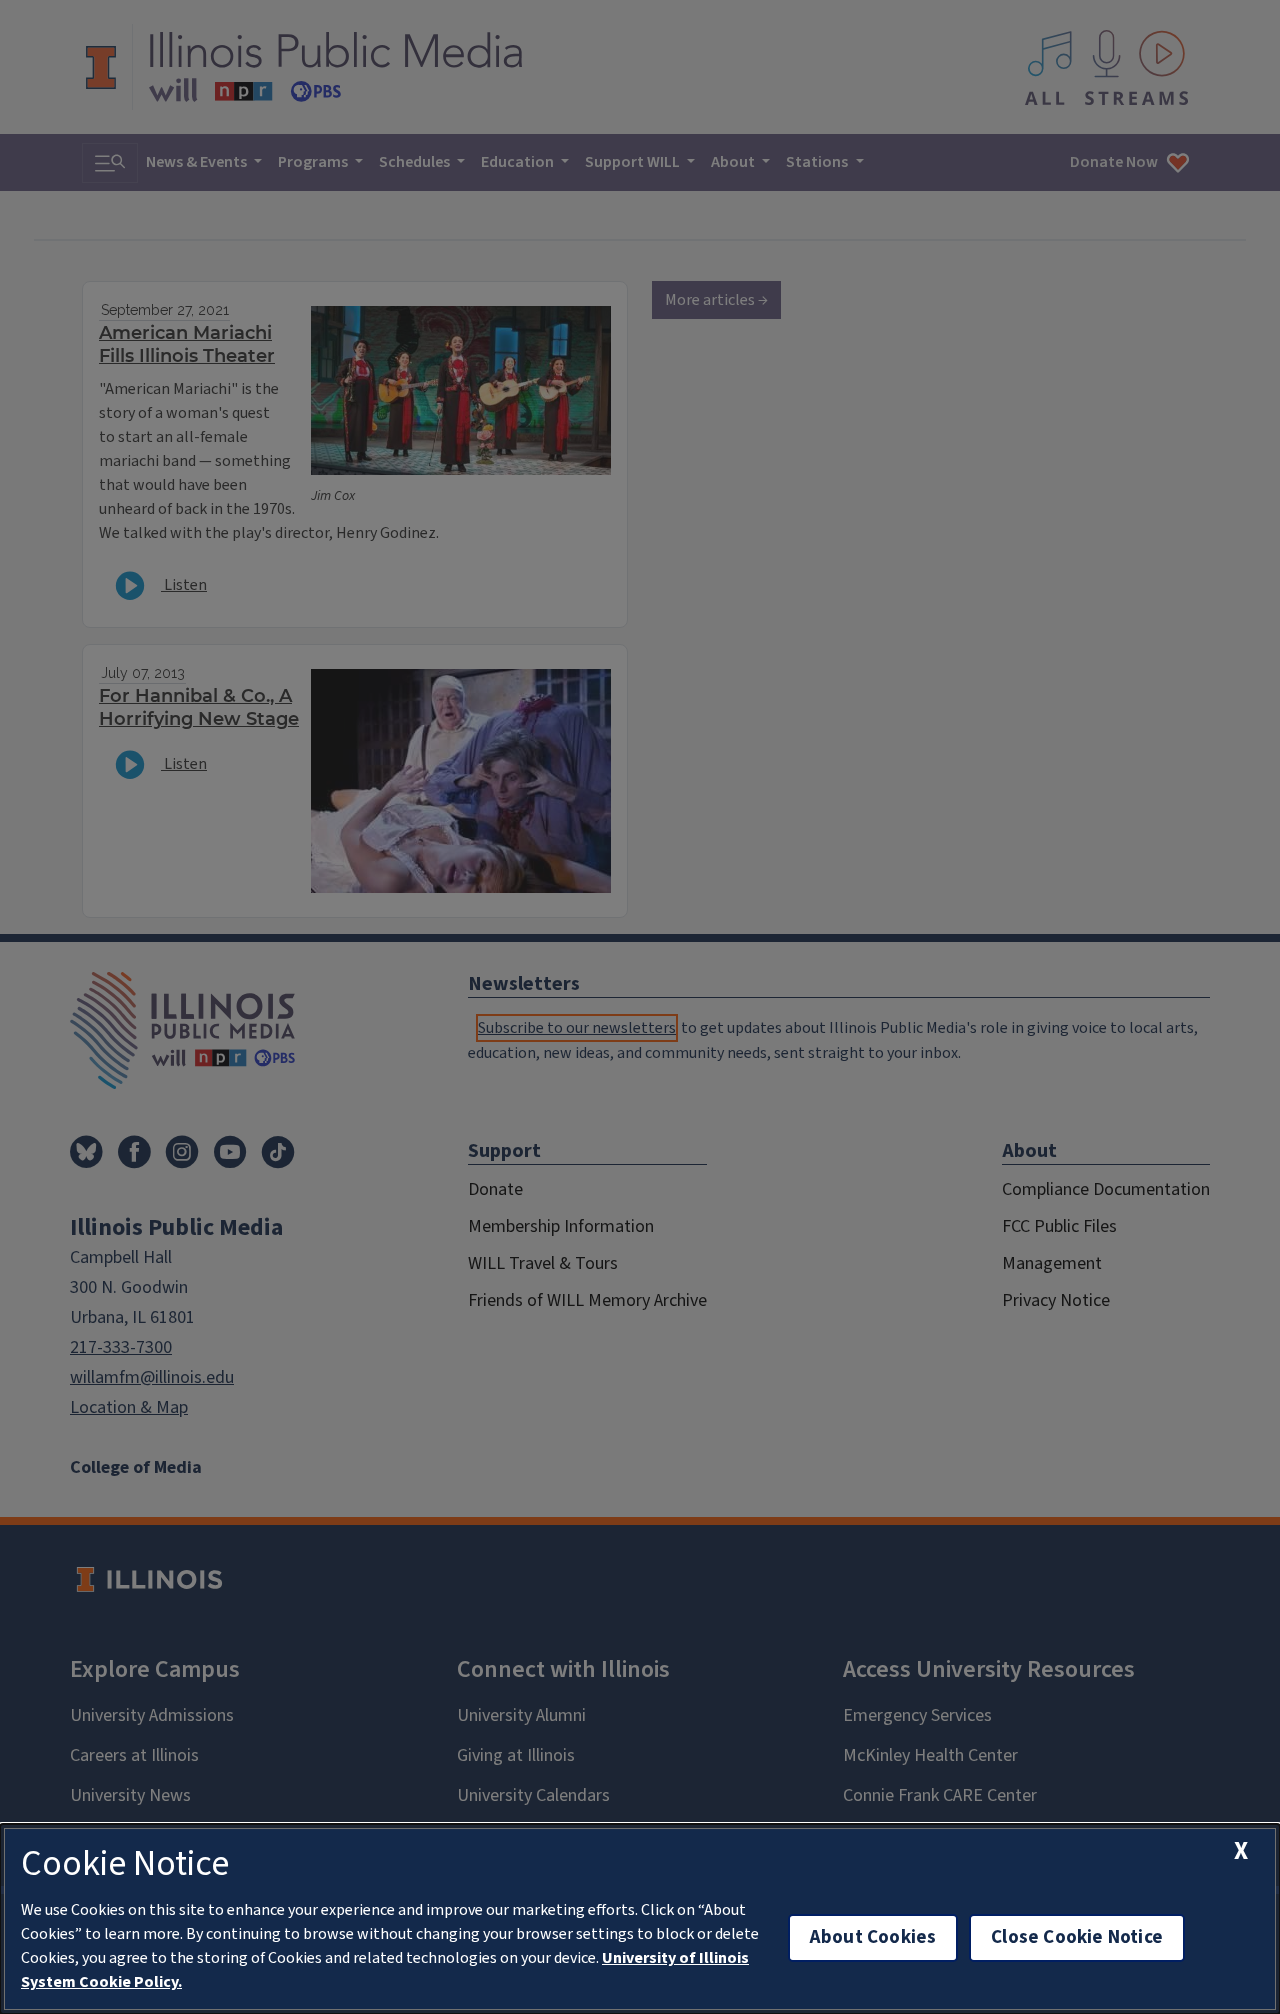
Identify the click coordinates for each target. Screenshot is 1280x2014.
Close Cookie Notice (1077, 1937)
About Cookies (873, 1937)
